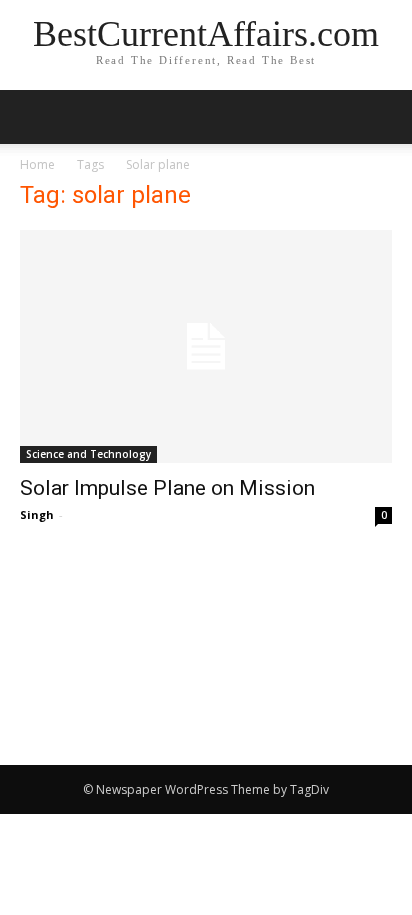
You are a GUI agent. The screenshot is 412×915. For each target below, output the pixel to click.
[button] (384, 117)
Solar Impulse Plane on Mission (167, 488)
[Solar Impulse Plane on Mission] (206, 346)
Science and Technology (88, 454)
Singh (37, 514)
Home (37, 164)
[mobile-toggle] (34, 117)
